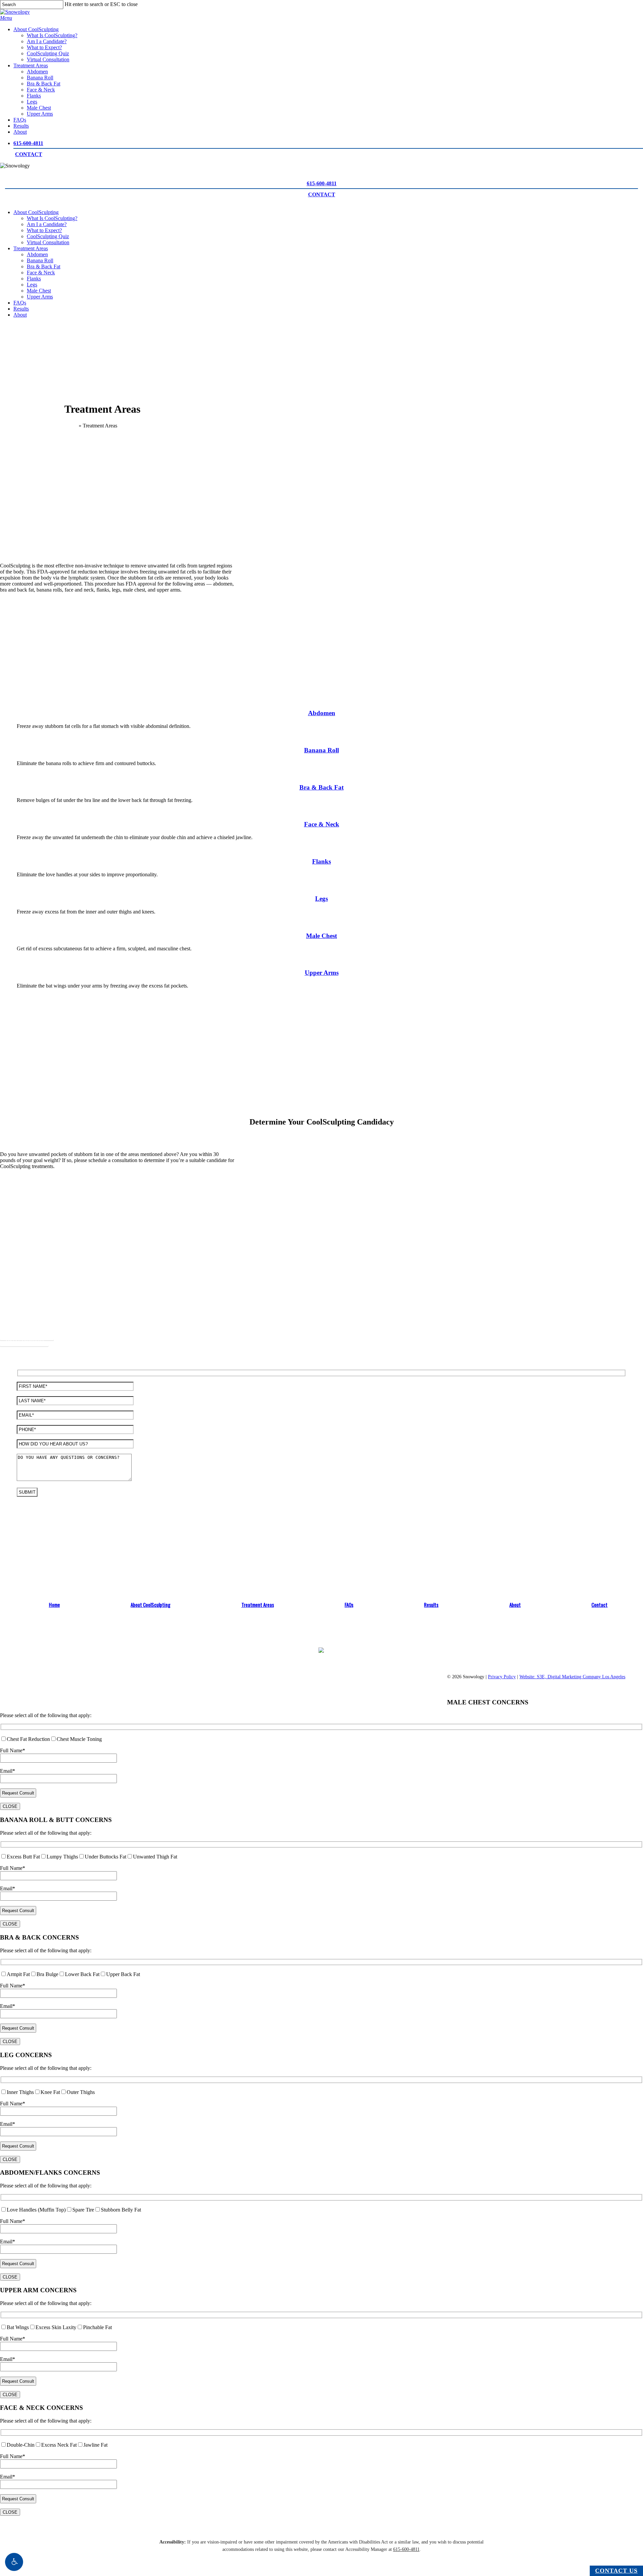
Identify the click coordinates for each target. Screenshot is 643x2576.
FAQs (20, 303)
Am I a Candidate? (47, 224)
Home (71, 426)
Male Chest (39, 291)
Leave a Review (121, 1697)
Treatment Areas (31, 248)
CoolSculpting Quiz (48, 236)
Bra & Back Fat (44, 266)
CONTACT (29, 154)
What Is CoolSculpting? (52, 218)
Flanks (34, 279)
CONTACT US (616, 2571)
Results (21, 309)
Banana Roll (40, 260)
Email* (8, 1771)
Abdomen (37, 254)
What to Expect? (44, 230)
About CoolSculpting (36, 212)
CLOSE (10, 1806)
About (20, 315)
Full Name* (13, 1750)
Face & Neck (41, 273)
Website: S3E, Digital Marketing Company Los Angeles (572, 1677)
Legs (32, 285)
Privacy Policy (502, 1677)
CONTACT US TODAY (121, 1672)
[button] (14, 2562)
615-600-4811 (28, 143)
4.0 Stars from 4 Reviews (121, 1687)
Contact (599, 1605)
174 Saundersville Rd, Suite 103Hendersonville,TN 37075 (338, 1689)
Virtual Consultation (48, 242)
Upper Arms (40, 297)
